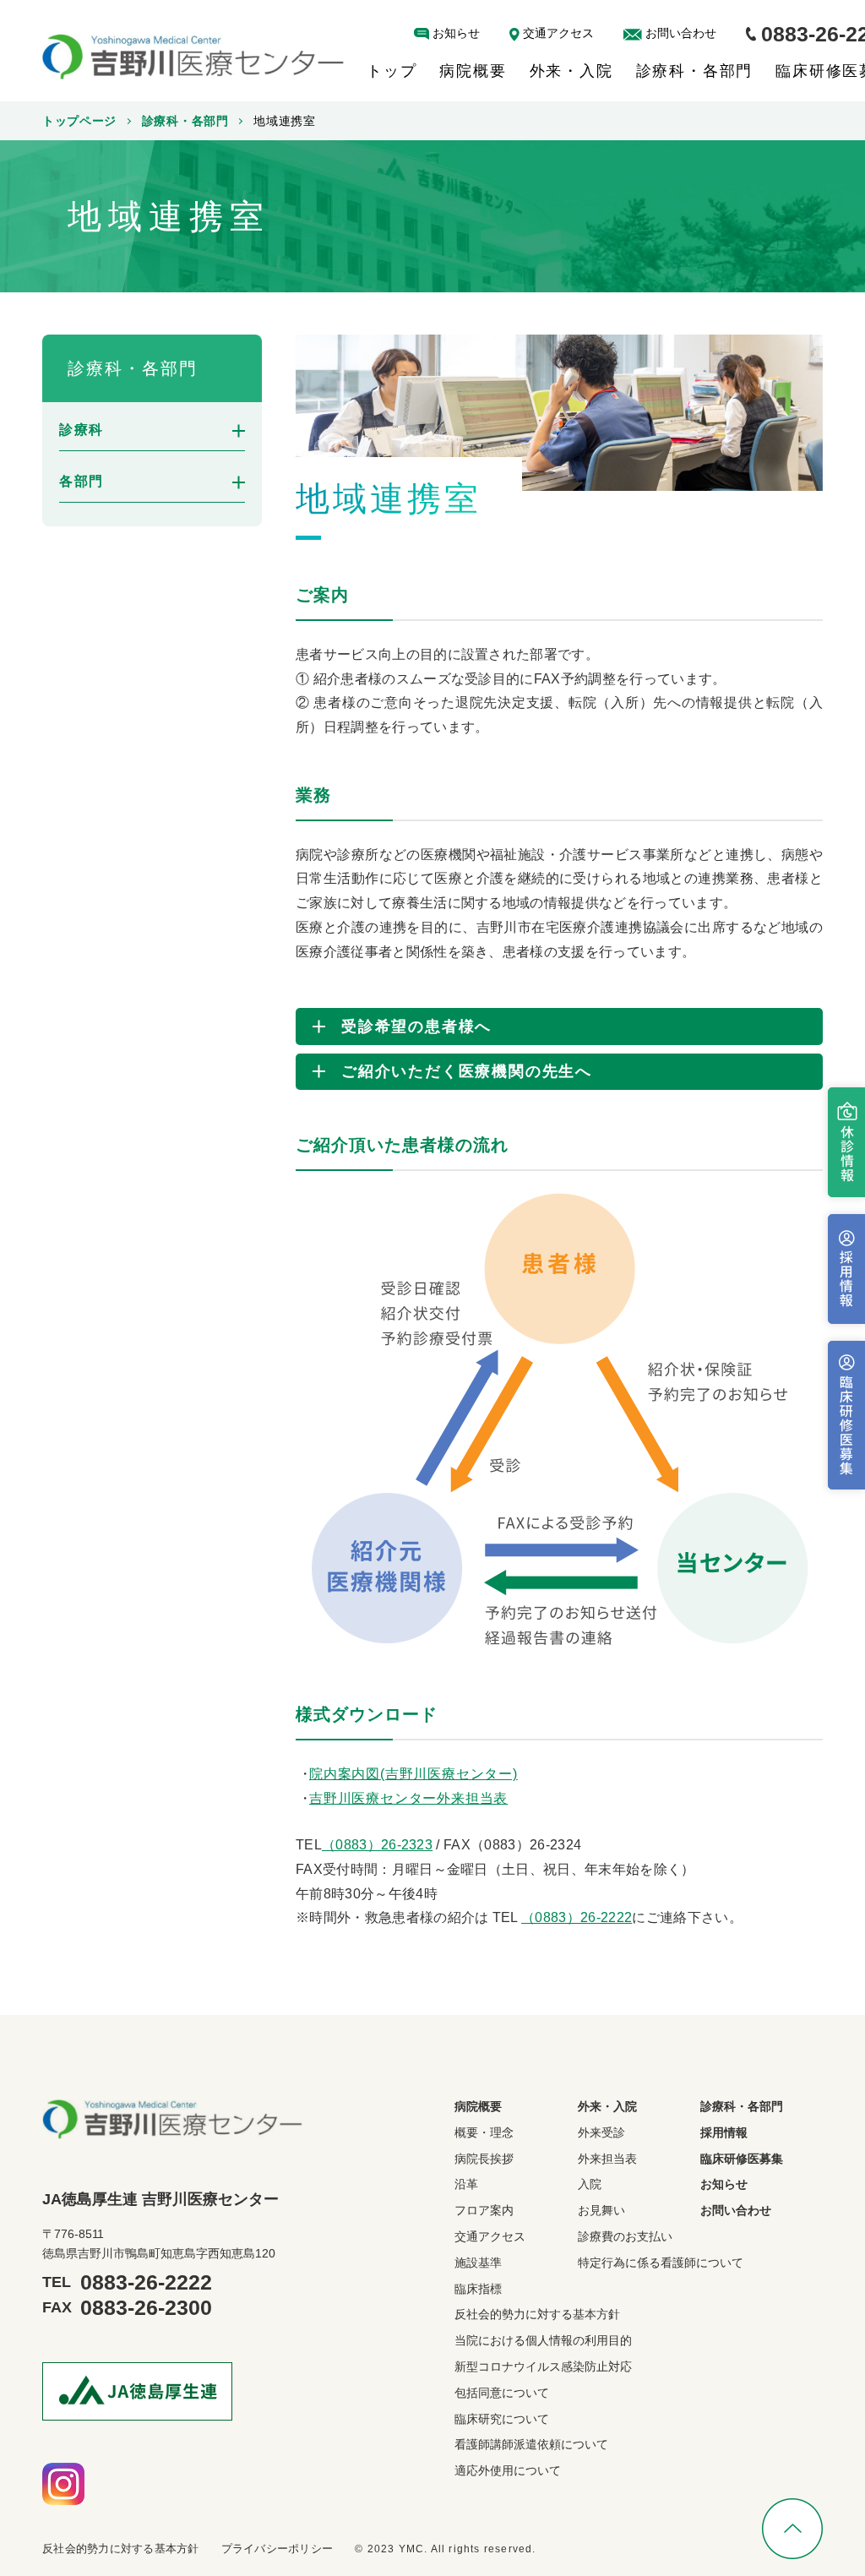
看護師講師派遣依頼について (531, 2444)
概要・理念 (484, 2132)
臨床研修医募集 (742, 2159)
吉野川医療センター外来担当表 (408, 1798)
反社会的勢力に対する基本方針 (537, 2314)
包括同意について (502, 2393)
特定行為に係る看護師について (661, 2263)
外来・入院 (571, 71)
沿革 (466, 2184)
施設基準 (478, 2263)
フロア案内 (484, 2210)
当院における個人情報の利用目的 (543, 2340)
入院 (590, 2184)
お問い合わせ (681, 33)
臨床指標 (478, 2289)
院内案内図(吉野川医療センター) (413, 1774)
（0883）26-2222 (577, 1917)
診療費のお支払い (625, 2236)
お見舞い (601, 2210)
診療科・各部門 (695, 71)
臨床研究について (502, 2419)
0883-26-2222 (146, 2282)
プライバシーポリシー (277, 2549)
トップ (392, 71)
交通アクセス (558, 33)
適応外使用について (508, 2470)
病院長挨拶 (484, 2159)
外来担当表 (607, 2159)
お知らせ (456, 33)
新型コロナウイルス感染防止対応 (543, 2366)
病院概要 (473, 71)
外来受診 (601, 2132)
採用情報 (724, 2132)
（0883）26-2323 (377, 1845)
